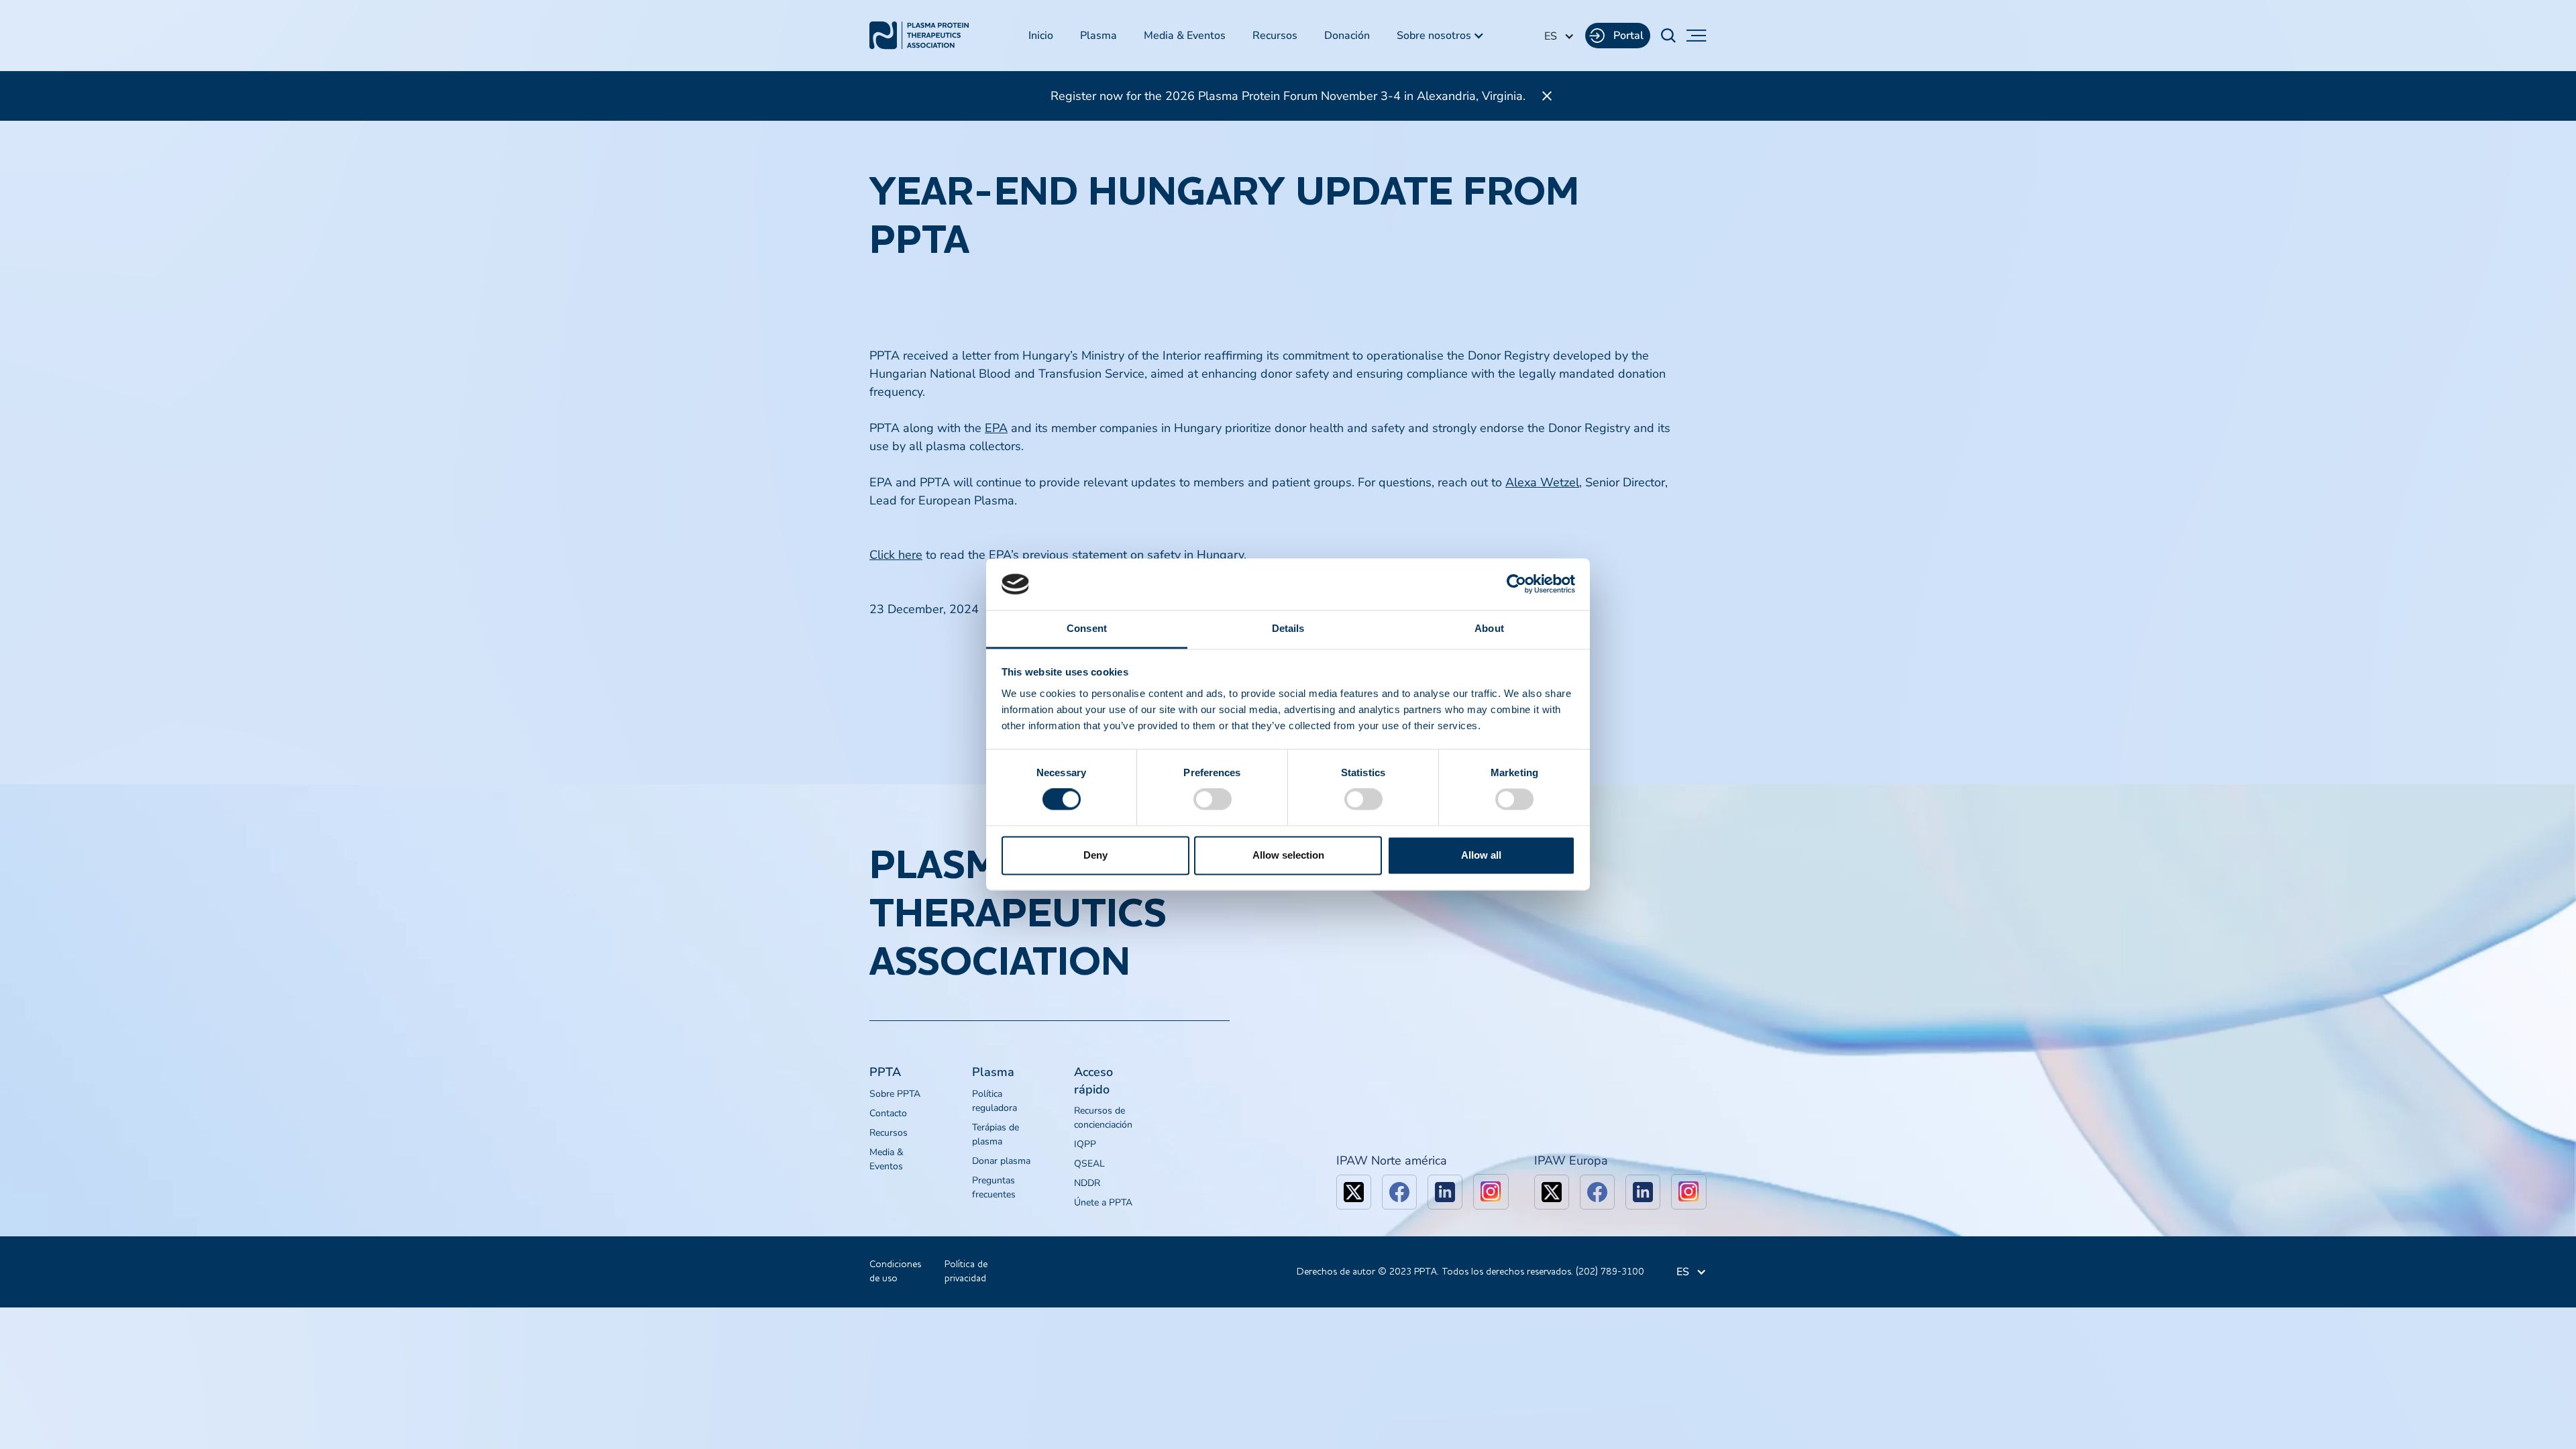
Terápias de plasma (996, 1134)
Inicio (1041, 36)
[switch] (1213, 800)
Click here (896, 555)
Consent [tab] (1087, 628)
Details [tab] (1288, 628)
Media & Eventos (1185, 36)
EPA (996, 428)
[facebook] (1399, 1192)
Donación (1347, 36)
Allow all (1481, 855)
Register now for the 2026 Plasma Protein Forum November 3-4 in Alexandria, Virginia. (1288, 96)
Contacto (888, 1113)
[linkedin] (1445, 1192)
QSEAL (1089, 1164)
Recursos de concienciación (1103, 1118)
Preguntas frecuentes (994, 1187)
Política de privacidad (966, 1272)
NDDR (1087, 1183)
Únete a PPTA (1103, 1202)
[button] (1441, 36)
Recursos (1275, 36)
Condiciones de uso (895, 1272)
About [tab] (1489, 628)
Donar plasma (1001, 1161)
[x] (1354, 1192)
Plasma (1098, 36)
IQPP (1085, 1144)
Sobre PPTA (895, 1094)
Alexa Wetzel (1542, 482)
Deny (1095, 855)
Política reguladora (995, 1101)
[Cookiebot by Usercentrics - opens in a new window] (1516, 584)
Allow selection (1288, 855)
